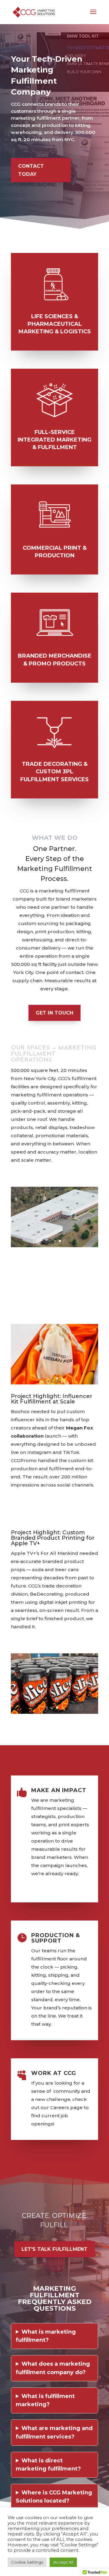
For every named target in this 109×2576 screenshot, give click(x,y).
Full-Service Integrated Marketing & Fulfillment (54, 440)
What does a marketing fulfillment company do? (53, 2368)
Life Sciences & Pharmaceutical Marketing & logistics (55, 324)
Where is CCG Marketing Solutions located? (54, 2497)
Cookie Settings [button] (27, 2562)
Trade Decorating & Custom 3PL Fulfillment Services (54, 772)
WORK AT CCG (54, 2073)
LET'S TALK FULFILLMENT (54, 2249)
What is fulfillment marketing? (45, 2400)
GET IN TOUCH (54, 1013)
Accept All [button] (63, 2562)
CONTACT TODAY (31, 170)
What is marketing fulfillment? (46, 2336)
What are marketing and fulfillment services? (54, 2432)
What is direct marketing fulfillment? (48, 2465)
